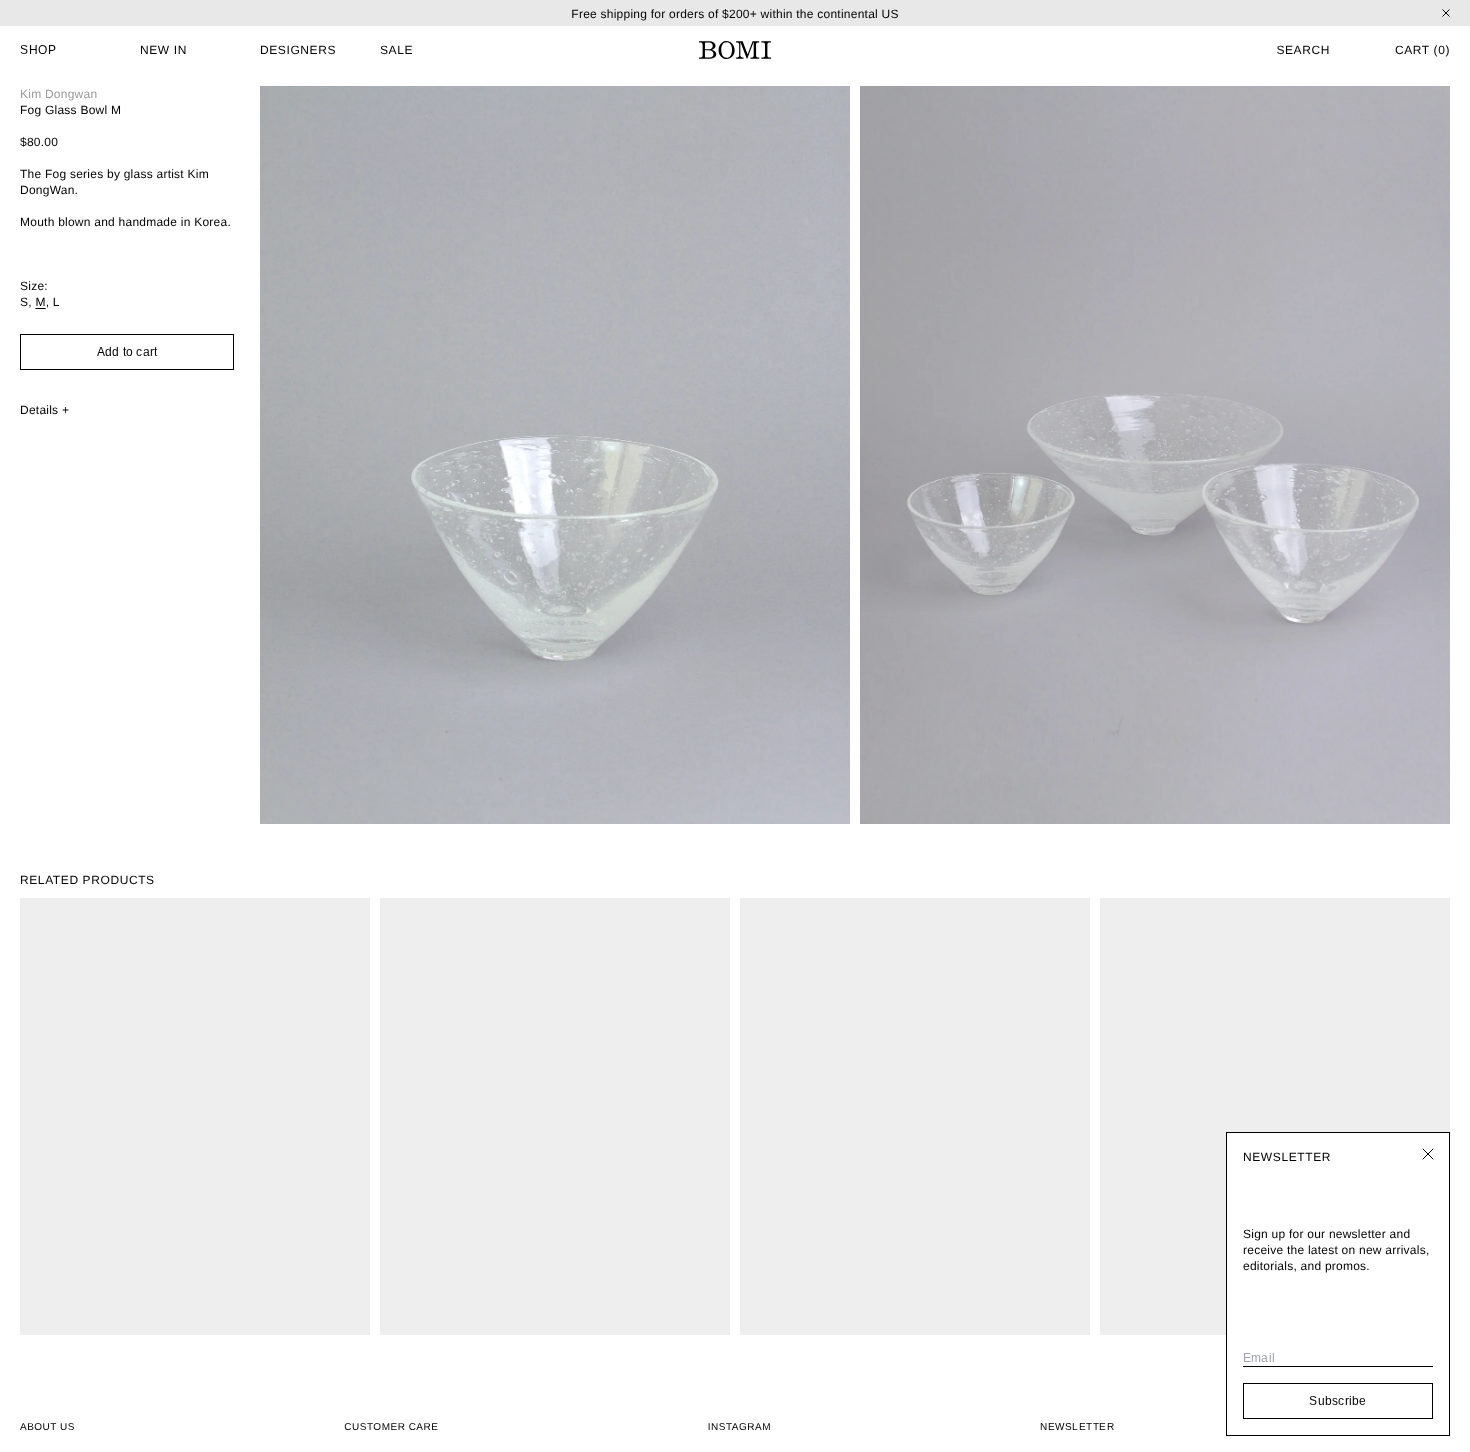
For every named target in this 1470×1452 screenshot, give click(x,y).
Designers (298, 50)
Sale (396, 50)
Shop (38, 50)
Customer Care (391, 1427)
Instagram (739, 1427)
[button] (1275, 50)
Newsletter (1077, 1426)
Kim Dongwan (58, 94)
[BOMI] (735, 50)
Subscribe (1337, 1401)
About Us (47, 1427)
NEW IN (163, 50)
